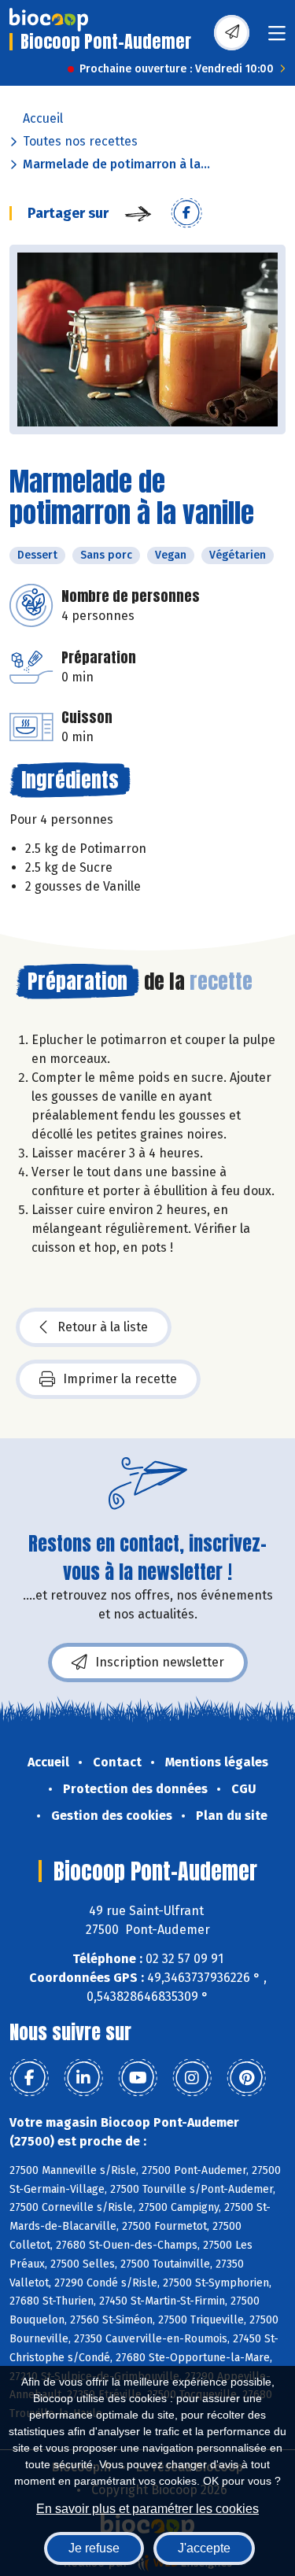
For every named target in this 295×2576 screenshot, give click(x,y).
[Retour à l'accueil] (49, 20)
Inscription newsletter (160, 1662)
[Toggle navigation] (277, 38)
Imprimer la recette (120, 1379)
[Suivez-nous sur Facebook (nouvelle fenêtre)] (29, 2078)
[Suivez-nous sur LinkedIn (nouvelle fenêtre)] (83, 2078)
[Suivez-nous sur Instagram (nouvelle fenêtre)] (192, 2078)
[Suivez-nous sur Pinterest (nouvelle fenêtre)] (246, 2078)
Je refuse (94, 2548)
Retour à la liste (103, 1327)
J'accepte (204, 2548)
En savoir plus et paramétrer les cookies (147, 2509)
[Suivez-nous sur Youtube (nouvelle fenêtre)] (138, 2078)
